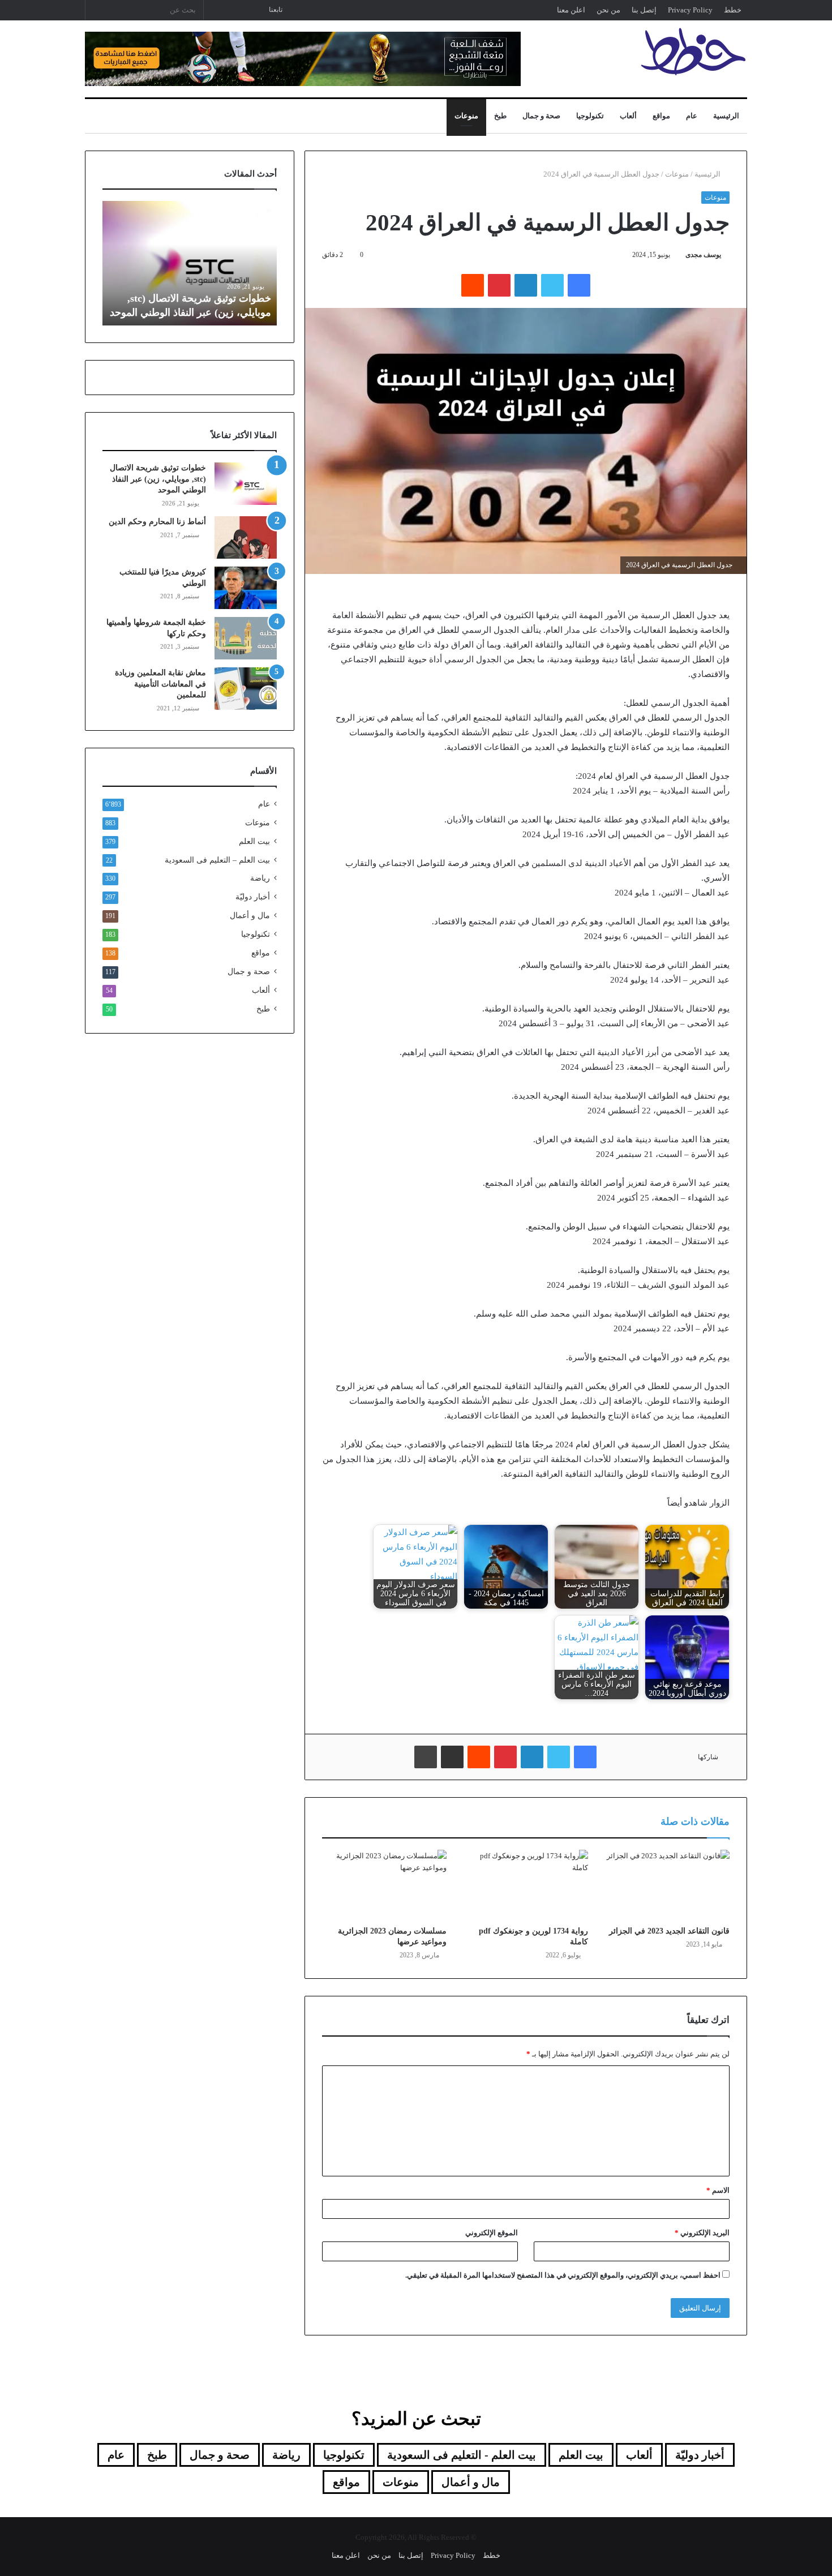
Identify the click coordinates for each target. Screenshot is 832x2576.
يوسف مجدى (703, 255)
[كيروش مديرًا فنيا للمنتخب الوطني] (246, 588)
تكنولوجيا (590, 116)
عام (692, 116)
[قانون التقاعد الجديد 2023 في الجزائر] (667, 1885)
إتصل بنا (644, 10)
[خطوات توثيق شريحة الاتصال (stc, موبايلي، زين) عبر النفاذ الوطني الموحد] (246, 484)
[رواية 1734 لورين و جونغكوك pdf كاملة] (526, 1885)
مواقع (661, 116)
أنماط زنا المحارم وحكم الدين (157, 522)
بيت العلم (254, 841)
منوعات (466, 116)
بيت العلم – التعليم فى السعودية (217, 860)
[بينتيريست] (499, 285)
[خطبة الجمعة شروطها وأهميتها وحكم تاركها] (246, 638)
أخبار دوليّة (253, 897)
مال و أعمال (250, 916)
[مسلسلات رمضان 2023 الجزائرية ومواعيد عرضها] (384, 1885)
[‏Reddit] (473, 285)
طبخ (500, 116)
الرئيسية (726, 116)
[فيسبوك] (579, 285)
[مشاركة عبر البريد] (452, 1757)
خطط (733, 10)
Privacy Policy (690, 10)
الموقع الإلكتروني (492, 2233)
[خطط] (693, 52)
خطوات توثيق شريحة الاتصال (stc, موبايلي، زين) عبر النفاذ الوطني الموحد (158, 479)
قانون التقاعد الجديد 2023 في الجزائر (669, 1931)
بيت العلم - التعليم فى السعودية (462, 2455)
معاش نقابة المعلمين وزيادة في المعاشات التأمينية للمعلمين (160, 684)
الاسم (718, 2190)
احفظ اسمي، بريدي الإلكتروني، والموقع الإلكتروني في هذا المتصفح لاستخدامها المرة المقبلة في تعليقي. (563, 2275)
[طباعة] (426, 1757)
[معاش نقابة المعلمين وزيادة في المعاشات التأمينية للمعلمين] (246, 689)
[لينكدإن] (526, 285)
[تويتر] (552, 285)
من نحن (608, 10)
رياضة (260, 878)
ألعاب (628, 116)
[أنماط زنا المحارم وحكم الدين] (246, 537)
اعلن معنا (571, 10)
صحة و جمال (541, 116)
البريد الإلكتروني (702, 2233)
